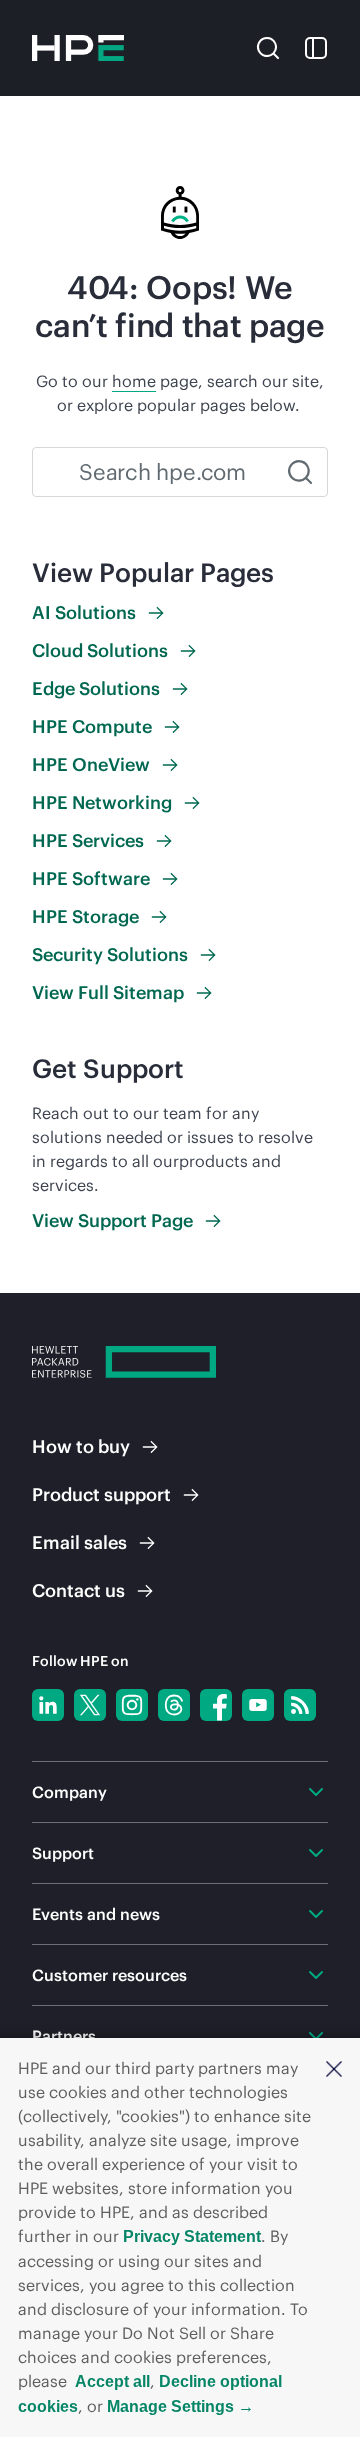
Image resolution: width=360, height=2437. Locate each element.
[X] (90, 1705)
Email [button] (79, 1542)
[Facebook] (216, 1705)
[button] (334, 2068)
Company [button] (69, 1792)
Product (101, 1494)
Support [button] (63, 1853)
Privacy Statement (192, 2236)
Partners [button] (64, 2036)
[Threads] (174, 1705)
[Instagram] (132, 1705)
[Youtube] (258, 1705)
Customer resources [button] (109, 1975)
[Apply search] (300, 472)
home (134, 381)
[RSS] (300, 1705)
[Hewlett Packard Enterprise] (78, 48)
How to (81, 1446)
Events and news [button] (96, 1914)
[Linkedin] (48, 1705)
